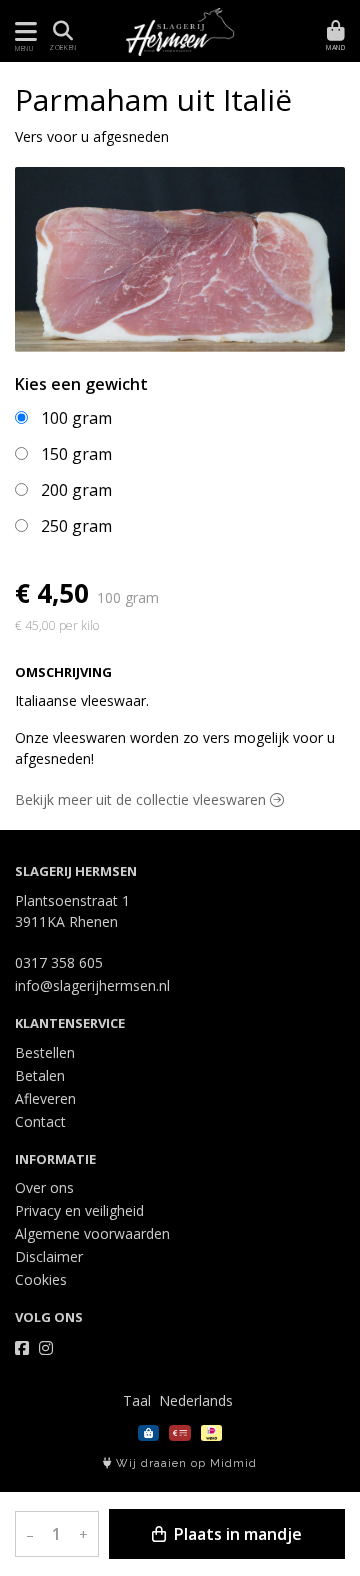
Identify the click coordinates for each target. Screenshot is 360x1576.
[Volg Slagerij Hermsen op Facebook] (22, 1348)
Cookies (41, 1279)
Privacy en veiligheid (79, 1210)
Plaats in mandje (236, 1534)
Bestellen (45, 1052)
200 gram (76, 490)
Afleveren (45, 1098)
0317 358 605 (59, 962)
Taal (137, 1400)
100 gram (76, 418)
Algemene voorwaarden (92, 1233)
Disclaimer (49, 1256)
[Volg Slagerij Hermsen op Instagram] (46, 1348)
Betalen (40, 1075)
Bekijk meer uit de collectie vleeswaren (142, 799)
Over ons (44, 1187)
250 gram (76, 526)
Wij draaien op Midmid (184, 1463)
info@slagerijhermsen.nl (92, 985)
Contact (40, 1121)
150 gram (76, 454)
